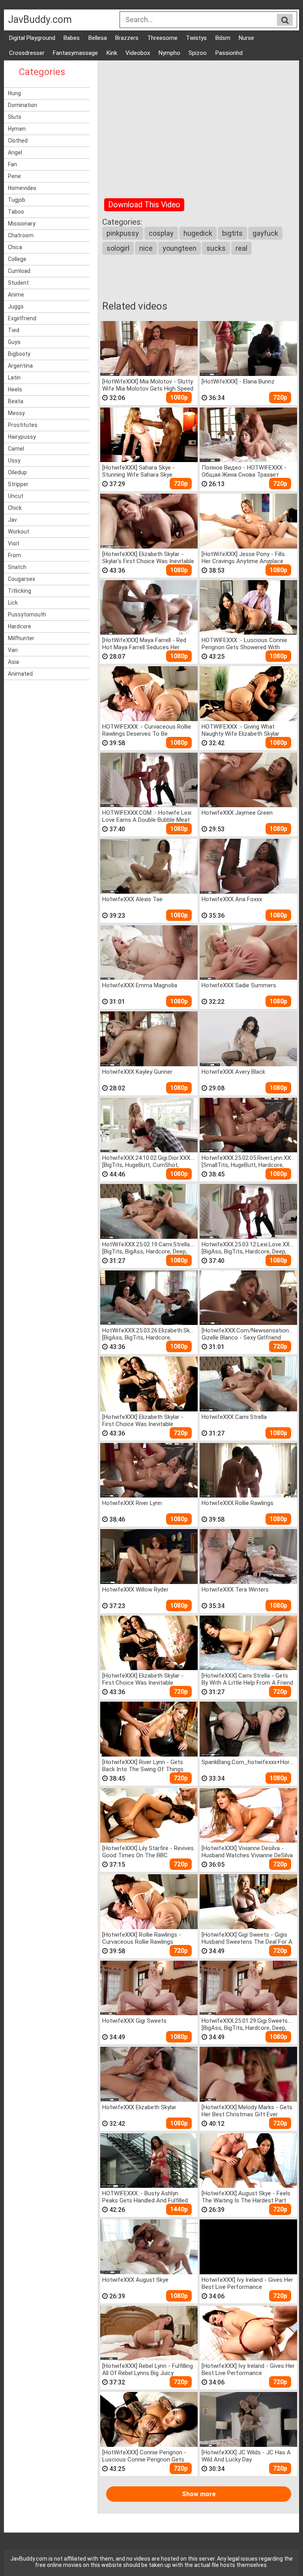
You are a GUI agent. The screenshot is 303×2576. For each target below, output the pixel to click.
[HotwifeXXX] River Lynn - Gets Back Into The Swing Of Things (143, 1765)
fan (12, 164)
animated (20, 674)
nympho (169, 53)
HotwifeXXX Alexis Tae (132, 899)
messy (16, 413)
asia (13, 662)
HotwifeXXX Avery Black (233, 1072)
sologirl (118, 248)
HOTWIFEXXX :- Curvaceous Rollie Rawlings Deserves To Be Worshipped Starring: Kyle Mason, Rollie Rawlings (147, 730)
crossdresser (27, 53)
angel (15, 152)
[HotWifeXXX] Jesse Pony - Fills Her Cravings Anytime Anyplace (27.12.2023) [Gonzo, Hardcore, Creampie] (243, 557)
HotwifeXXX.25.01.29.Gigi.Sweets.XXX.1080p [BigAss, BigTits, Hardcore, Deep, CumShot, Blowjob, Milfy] (248, 2024)
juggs (16, 306)
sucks (216, 248)
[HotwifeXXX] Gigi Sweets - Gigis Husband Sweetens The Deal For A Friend (247, 1938)
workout (19, 532)
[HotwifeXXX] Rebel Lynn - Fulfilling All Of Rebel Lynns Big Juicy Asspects (148, 2369)
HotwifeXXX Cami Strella (234, 1417)
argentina (20, 366)
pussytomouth (27, 614)
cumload (19, 271)
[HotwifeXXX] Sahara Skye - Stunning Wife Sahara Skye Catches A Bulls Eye (138, 471)
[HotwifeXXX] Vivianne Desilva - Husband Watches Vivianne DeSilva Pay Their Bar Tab (247, 1852)
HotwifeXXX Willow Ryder (135, 1590)
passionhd (229, 53)
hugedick (198, 233)
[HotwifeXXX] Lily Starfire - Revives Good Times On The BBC (148, 1852)
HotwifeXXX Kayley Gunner (137, 1072)
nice (146, 248)
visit (14, 543)
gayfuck (265, 233)
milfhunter (21, 638)
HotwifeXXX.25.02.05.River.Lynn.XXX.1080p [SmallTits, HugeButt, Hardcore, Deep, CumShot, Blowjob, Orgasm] (248, 1161)
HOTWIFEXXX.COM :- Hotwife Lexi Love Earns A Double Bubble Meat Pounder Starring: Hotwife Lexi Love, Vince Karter (147, 816)
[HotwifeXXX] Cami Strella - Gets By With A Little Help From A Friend (247, 1679)
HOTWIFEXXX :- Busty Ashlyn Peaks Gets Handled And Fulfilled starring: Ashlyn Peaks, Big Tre (145, 2197)
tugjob (17, 200)
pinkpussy (123, 233)
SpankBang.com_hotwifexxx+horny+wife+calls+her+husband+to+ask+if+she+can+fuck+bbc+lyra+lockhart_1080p (248, 1762)
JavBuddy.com (40, 20)
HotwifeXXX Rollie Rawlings (238, 1503)
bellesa (98, 38)
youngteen (180, 248)
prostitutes (23, 425)
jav (12, 520)
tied (14, 330)
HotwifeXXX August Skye (135, 2280)
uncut (16, 496)
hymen (17, 129)
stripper (18, 484)
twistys (196, 38)
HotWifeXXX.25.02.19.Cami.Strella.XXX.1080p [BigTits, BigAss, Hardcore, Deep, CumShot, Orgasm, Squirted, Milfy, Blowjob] (149, 1248)
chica (15, 247)
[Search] (285, 20)
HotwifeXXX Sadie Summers (239, 985)
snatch (17, 567)
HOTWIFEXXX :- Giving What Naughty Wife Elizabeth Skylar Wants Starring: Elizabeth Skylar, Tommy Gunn (243, 730)
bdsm (223, 38)
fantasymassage (75, 53)
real (241, 248)
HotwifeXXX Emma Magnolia (140, 985)
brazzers (127, 38)
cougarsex (22, 579)
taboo (16, 212)
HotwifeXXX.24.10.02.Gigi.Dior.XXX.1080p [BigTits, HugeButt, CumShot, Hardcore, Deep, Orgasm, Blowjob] (149, 1161)
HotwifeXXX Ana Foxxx (232, 899)
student (18, 283)
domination (22, 105)
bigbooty (19, 354)
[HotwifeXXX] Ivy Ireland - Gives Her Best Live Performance (248, 2369)
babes (72, 38)
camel (16, 449)
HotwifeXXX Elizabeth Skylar (139, 2107)
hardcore (20, 626)
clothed (18, 141)
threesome (162, 38)
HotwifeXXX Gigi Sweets (134, 2021)
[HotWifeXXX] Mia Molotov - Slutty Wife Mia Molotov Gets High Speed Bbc (148, 385)
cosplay (161, 233)
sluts (15, 117)
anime (16, 295)
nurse (246, 38)
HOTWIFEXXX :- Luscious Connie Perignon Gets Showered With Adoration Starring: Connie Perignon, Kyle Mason (244, 644)
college (17, 259)
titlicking (20, 591)
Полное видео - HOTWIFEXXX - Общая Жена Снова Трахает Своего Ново (244, 471)
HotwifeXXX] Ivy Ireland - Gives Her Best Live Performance (247, 2283)
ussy (14, 460)
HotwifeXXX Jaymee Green (237, 813)
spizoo (198, 53)
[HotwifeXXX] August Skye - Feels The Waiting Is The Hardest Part (246, 2197)
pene (14, 176)
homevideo (22, 188)
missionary (22, 224)
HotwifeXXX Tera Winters (235, 1590)
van (13, 650)
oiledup (17, 472)
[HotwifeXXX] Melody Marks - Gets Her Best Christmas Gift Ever (247, 2111)
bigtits (232, 233)
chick (15, 508)
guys (14, 342)
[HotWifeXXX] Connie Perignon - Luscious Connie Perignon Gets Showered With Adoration (144, 2456)
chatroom (21, 235)
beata (16, 401)
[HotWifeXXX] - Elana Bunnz (238, 381)
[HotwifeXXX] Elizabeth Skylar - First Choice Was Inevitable (143, 1420)
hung (14, 93)
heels (15, 389)
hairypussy (22, 437)
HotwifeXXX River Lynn (132, 1503)
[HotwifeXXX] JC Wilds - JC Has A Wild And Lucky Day (246, 2456)
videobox (138, 53)
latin (14, 378)
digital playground (32, 38)
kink (112, 53)
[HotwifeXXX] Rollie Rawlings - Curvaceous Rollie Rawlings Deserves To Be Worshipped (142, 1938)
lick (13, 603)
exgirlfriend (22, 318)
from (14, 555)
